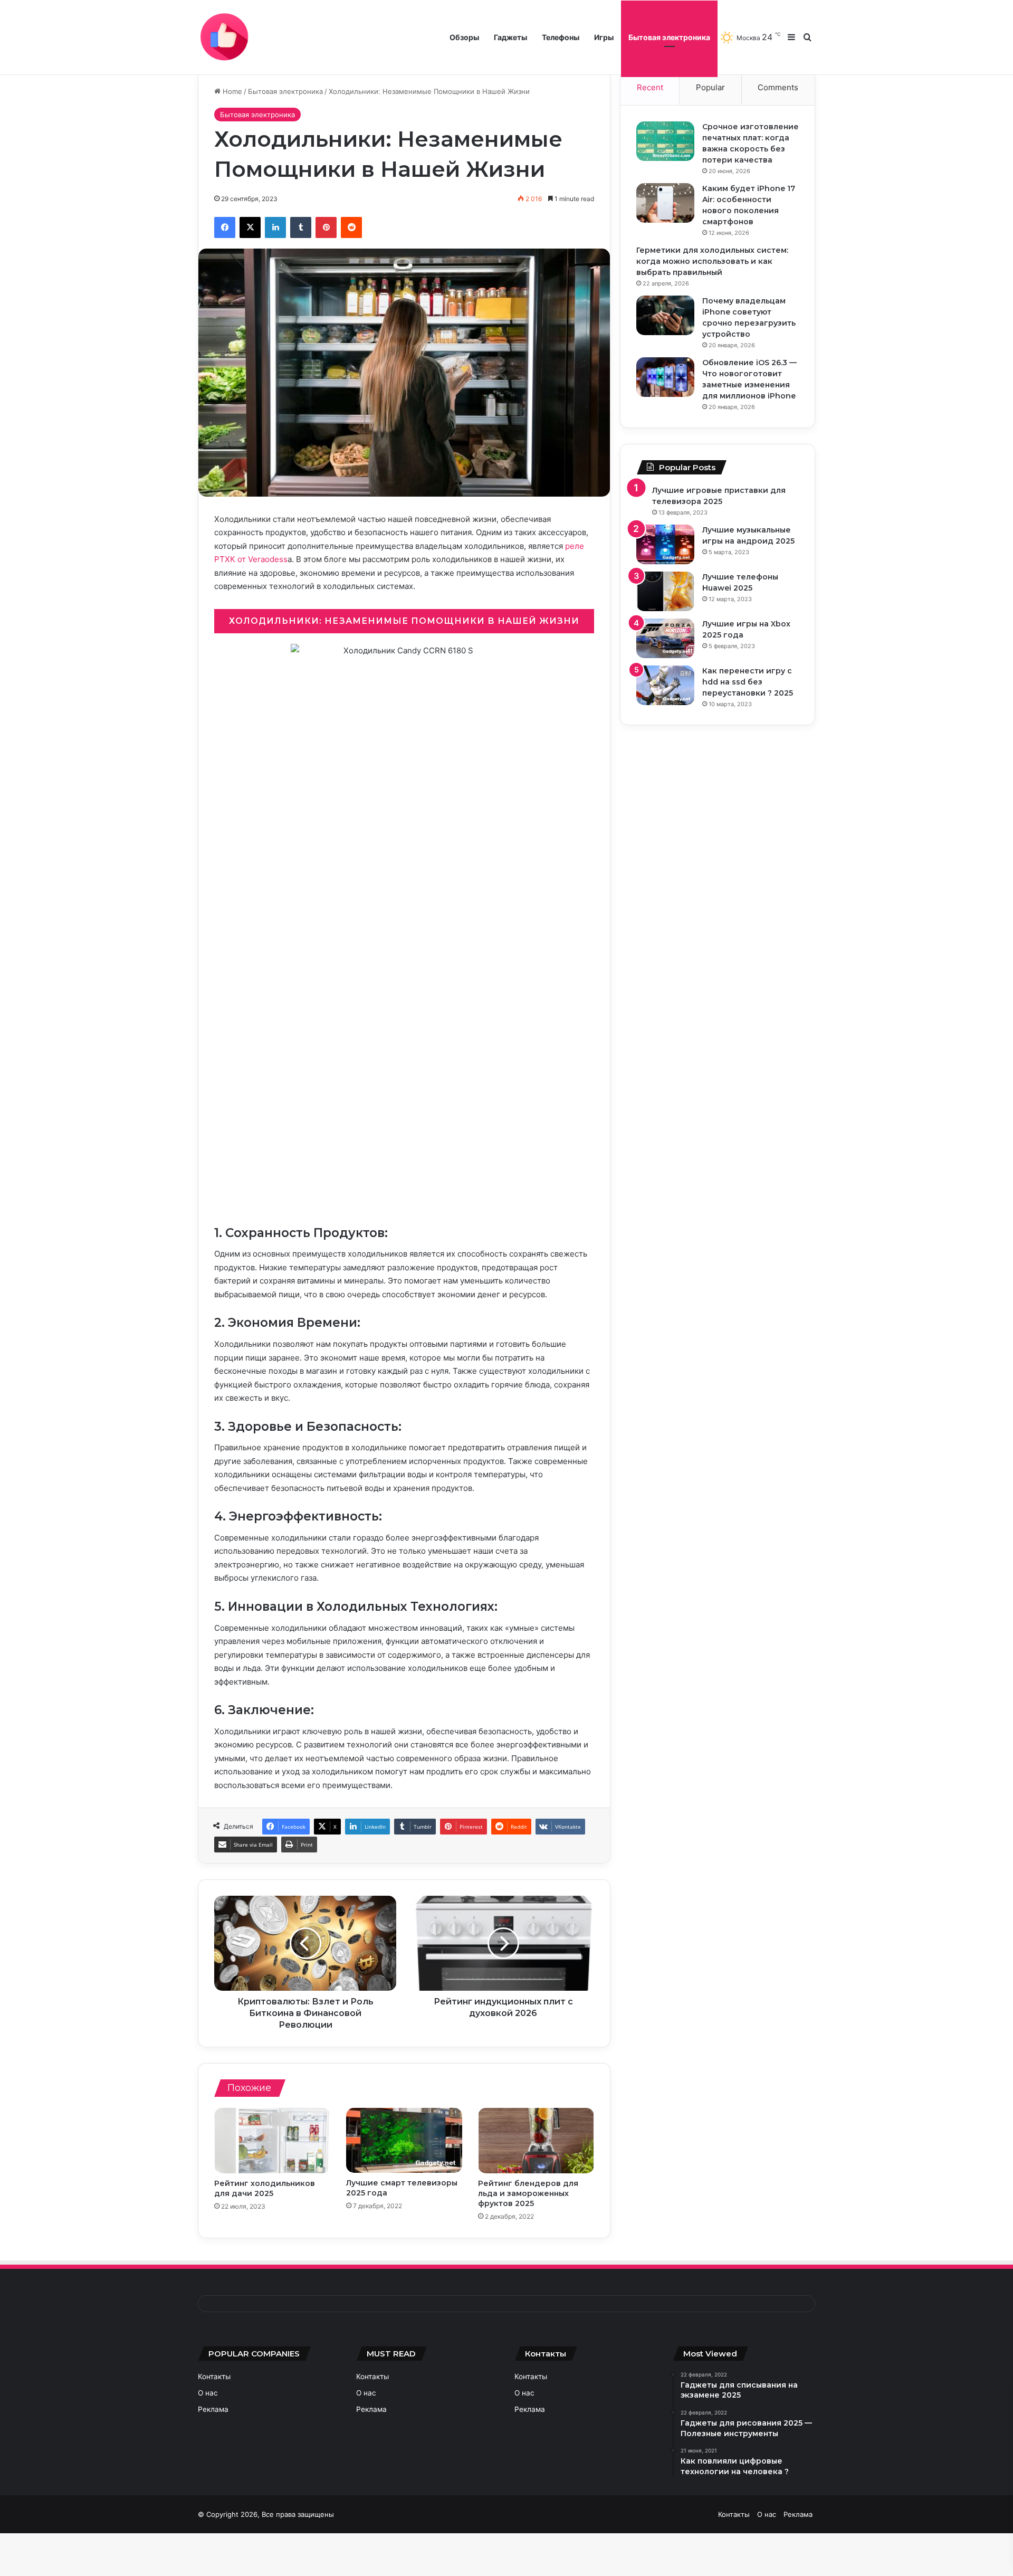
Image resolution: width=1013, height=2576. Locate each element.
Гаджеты (510, 37)
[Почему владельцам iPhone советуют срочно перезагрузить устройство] (665, 315)
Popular (710, 87)
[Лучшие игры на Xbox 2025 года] (665, 638)
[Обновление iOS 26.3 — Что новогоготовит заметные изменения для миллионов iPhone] (665, 377)
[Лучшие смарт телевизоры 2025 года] (404, 2141)
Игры (604, 37)
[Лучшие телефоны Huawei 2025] (665, 591)
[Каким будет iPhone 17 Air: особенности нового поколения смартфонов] (665, 203)
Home (231, 91)
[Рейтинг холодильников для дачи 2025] (272, 2141)
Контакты (214, 2377)
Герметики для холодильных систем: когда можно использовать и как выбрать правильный (712, 261)
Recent (650, 87)
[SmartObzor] (224, 37)
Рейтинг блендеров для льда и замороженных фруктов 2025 (528, 2193)
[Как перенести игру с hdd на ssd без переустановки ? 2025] (665, 685)
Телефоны (561, 37)
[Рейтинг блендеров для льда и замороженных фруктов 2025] (536, 2141)
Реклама (213, 2409)
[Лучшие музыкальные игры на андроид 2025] (665, 544)
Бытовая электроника (669, 37)
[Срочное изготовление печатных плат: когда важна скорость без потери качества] (665, 141)
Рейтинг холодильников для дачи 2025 (265, 2188)
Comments (778, 87)
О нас (208, 2393)
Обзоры (464, 37)
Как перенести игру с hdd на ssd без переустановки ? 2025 (748, 682)
